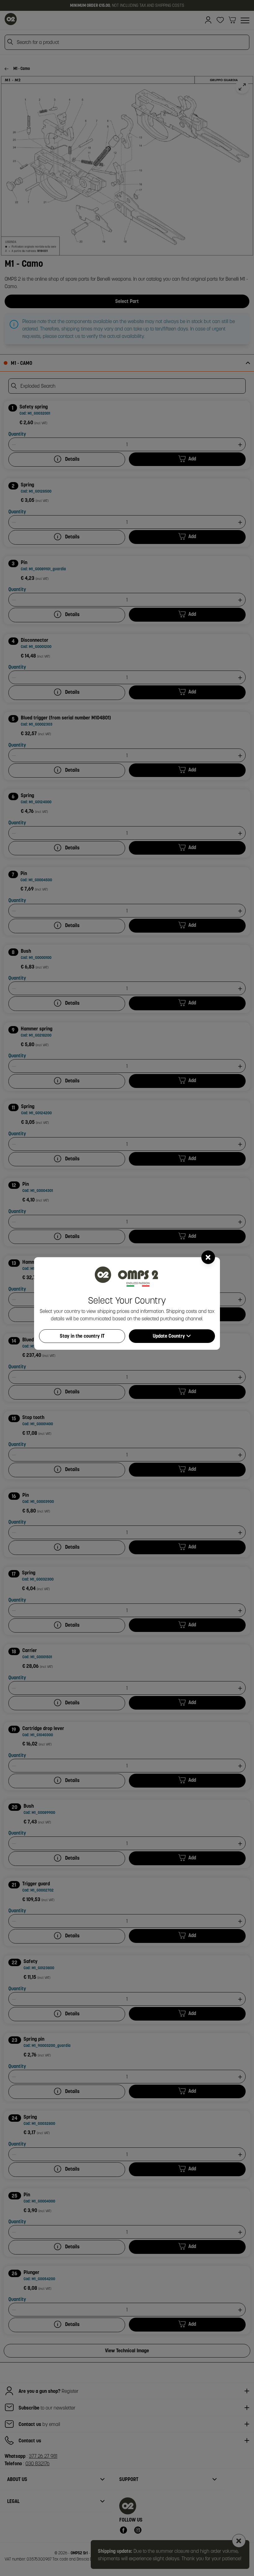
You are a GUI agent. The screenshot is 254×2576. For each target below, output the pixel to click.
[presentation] (127, 1288)
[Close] (208, 1257)
